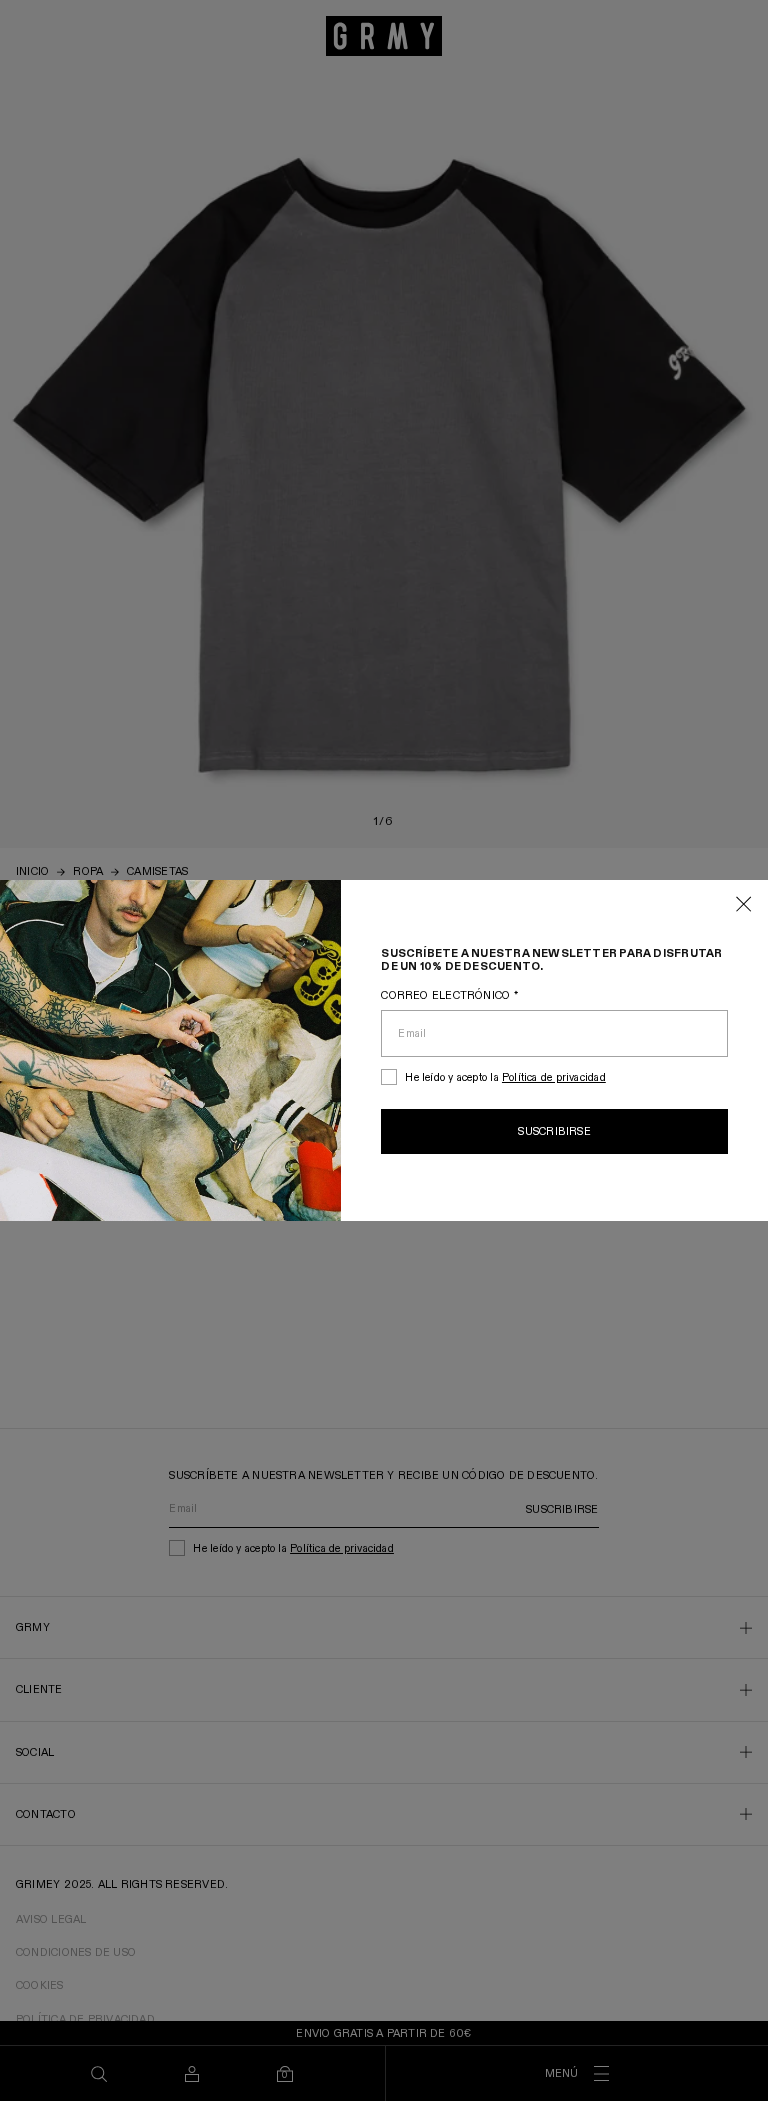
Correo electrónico (449, 995)
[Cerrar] (744, 905)
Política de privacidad (554, 1077)
